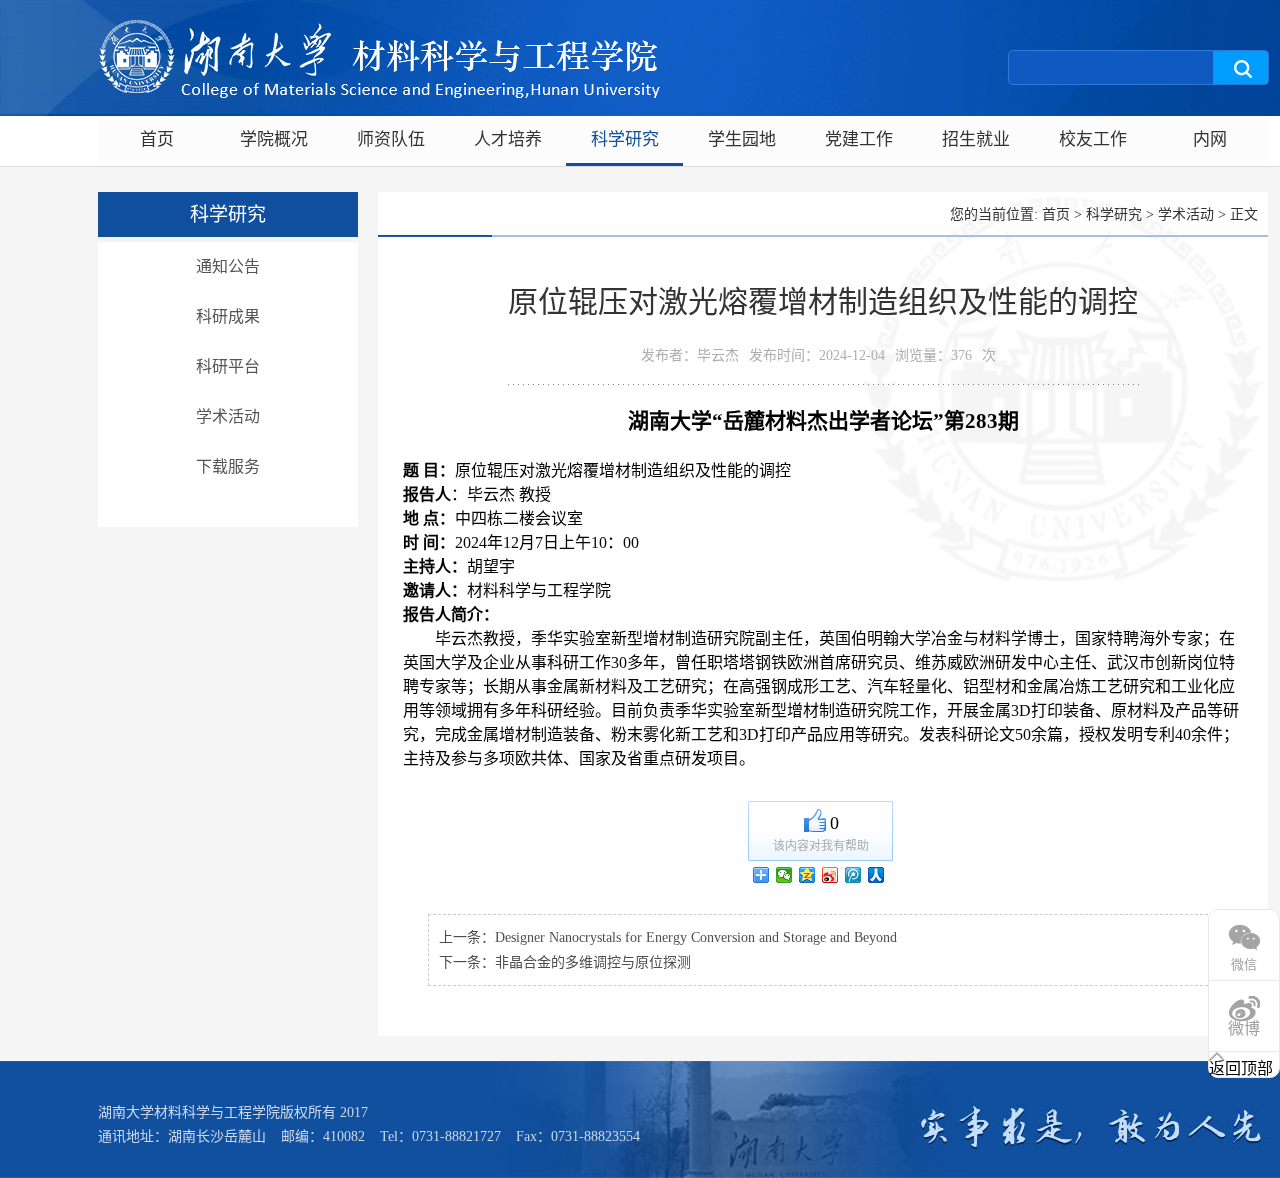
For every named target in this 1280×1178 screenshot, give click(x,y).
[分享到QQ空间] (807, 875)
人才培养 (508, 139)
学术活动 (228, 416)
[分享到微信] (784, 875)
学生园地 (742, 139)
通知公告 (228, 266)
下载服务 (228, 466)
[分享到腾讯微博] (853, 875)
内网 (1210, 139)
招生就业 (976, 139)
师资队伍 (391, 139)
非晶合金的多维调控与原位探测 (593, 962)
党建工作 (859, 139)
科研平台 (228, 366)
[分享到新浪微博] (830, 875)
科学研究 (625, 139)
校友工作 (1093, 139)
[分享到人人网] (876, 875)
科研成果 (228, 316)
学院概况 (274, 139)
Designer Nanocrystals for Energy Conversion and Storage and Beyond (696, 937)
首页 (157, 139)
